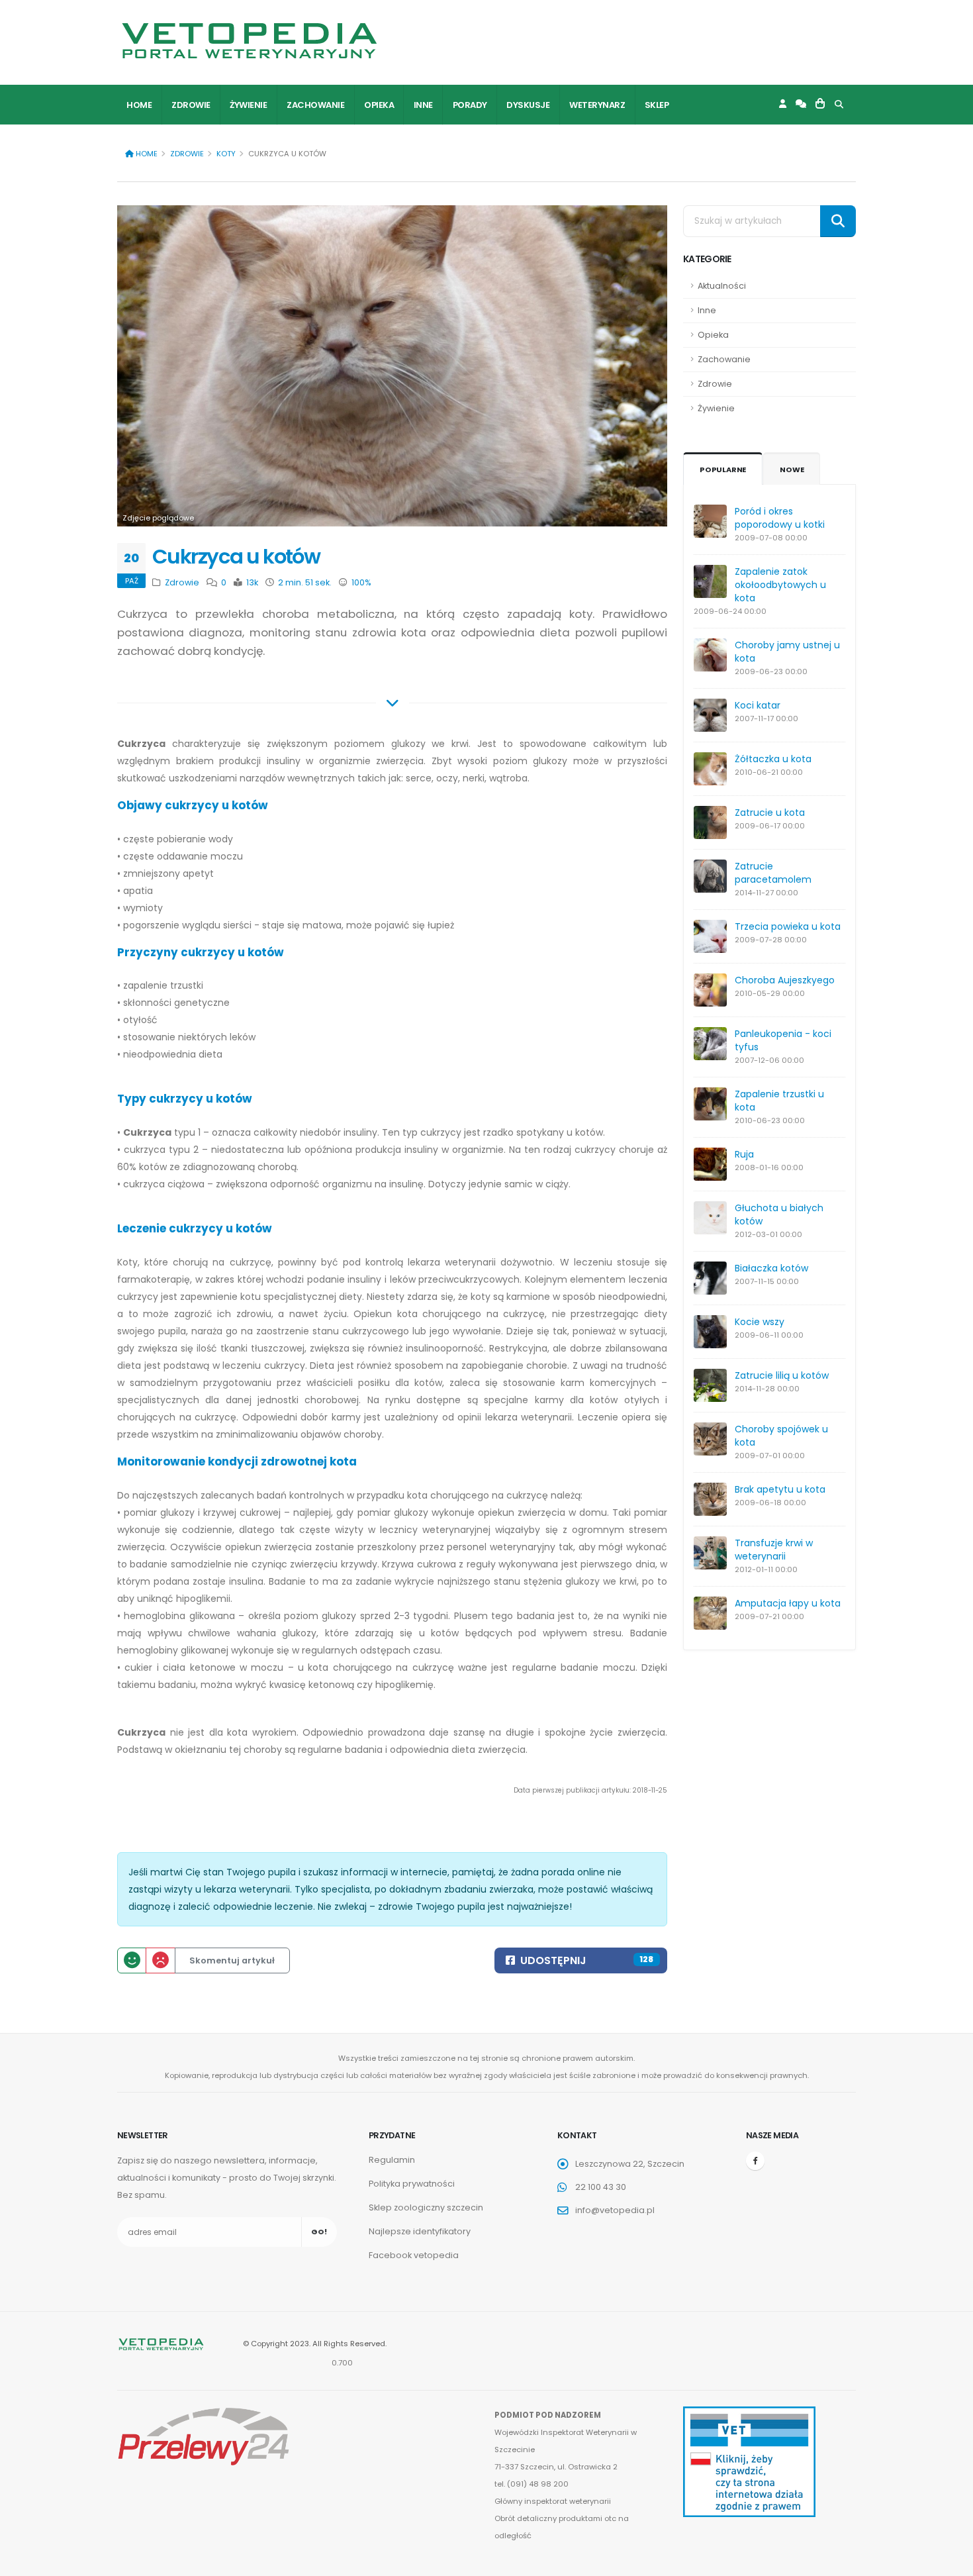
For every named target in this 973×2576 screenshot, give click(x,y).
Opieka (379, 105)
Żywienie (248, 105)
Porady (470, 105)
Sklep (657, 105)
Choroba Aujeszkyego (785, 980)
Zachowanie (315, 105)
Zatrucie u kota (770, 813)
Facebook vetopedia (414, 2255)
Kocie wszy (760, 1322)
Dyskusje (528, 105)
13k (251, 582)
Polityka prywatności (412, 2184)
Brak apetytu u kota (780, 1489)
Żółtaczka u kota (773, 759)
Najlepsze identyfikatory (420, 2231)
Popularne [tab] (723, 470)
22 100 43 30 (601, 2187)
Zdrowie (191, 105)
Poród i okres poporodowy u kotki (780, 518)
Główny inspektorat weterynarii (553, 2501)
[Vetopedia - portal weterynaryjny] (250, 41)
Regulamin (392, 2160)
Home (139, 105)
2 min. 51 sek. (304, 582)
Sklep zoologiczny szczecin (426, 2207)
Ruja (744, 1154)
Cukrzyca (141, 744)
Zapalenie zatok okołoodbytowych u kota (780, 585)
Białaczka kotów (771, 1268)
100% (360, 582)
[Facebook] (755, 2161)
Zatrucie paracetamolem (773, 873)
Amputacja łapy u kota (788, 1603)
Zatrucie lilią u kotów (782, 1375)
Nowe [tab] (792, 470)
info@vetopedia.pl (615, 2210)
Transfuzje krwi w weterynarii (774, 1550)
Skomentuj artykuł (232, 1960)
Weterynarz (597, 105)
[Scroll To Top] (950, 2561)
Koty (226, 154)
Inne (423, 105)
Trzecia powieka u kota (788, 926)
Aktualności (722, 286)
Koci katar (758, 705)
